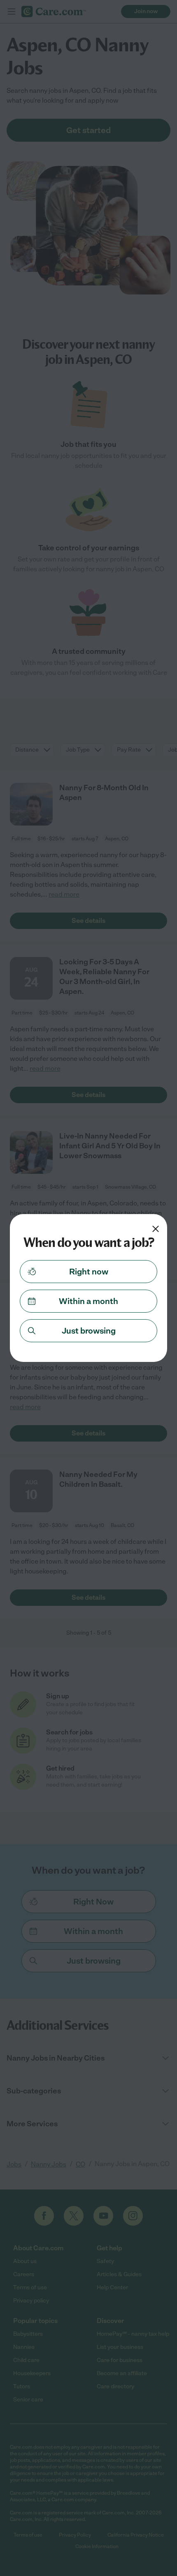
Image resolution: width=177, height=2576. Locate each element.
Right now (89, 1272)
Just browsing (89, 1331)
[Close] (156, 1229)
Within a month (88, 1301)
